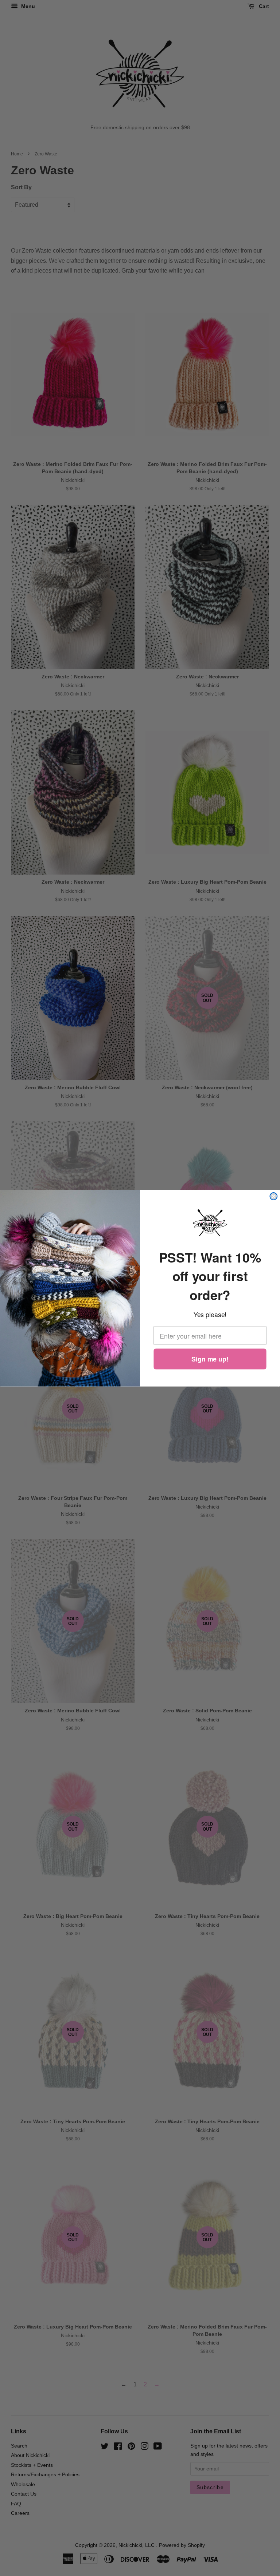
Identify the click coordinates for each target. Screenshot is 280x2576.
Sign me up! (210, 1359)
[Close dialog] (273, 1196)
